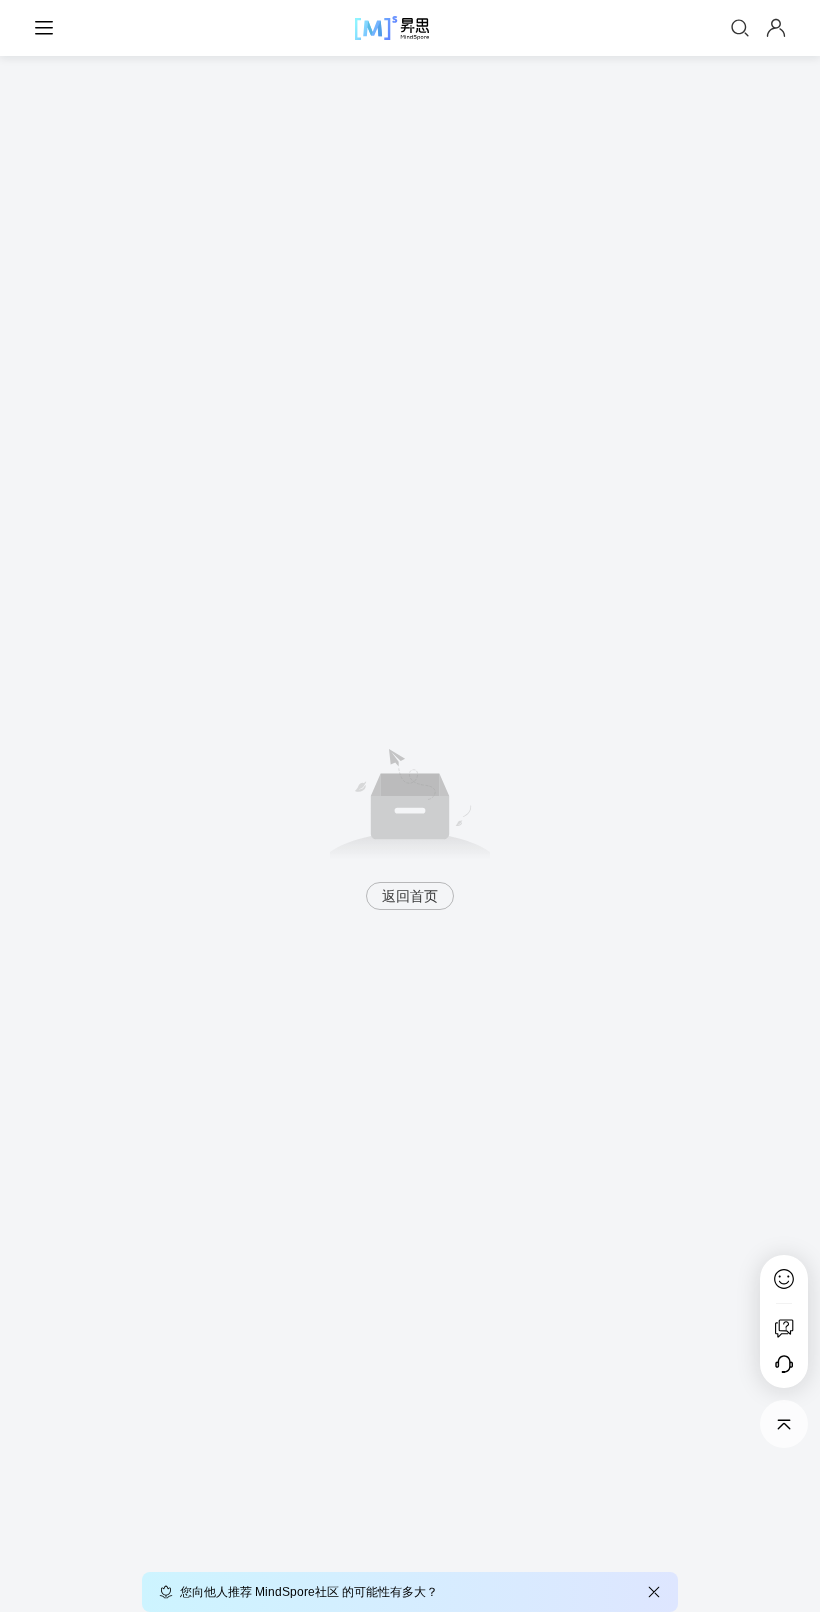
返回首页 (410, 896)
